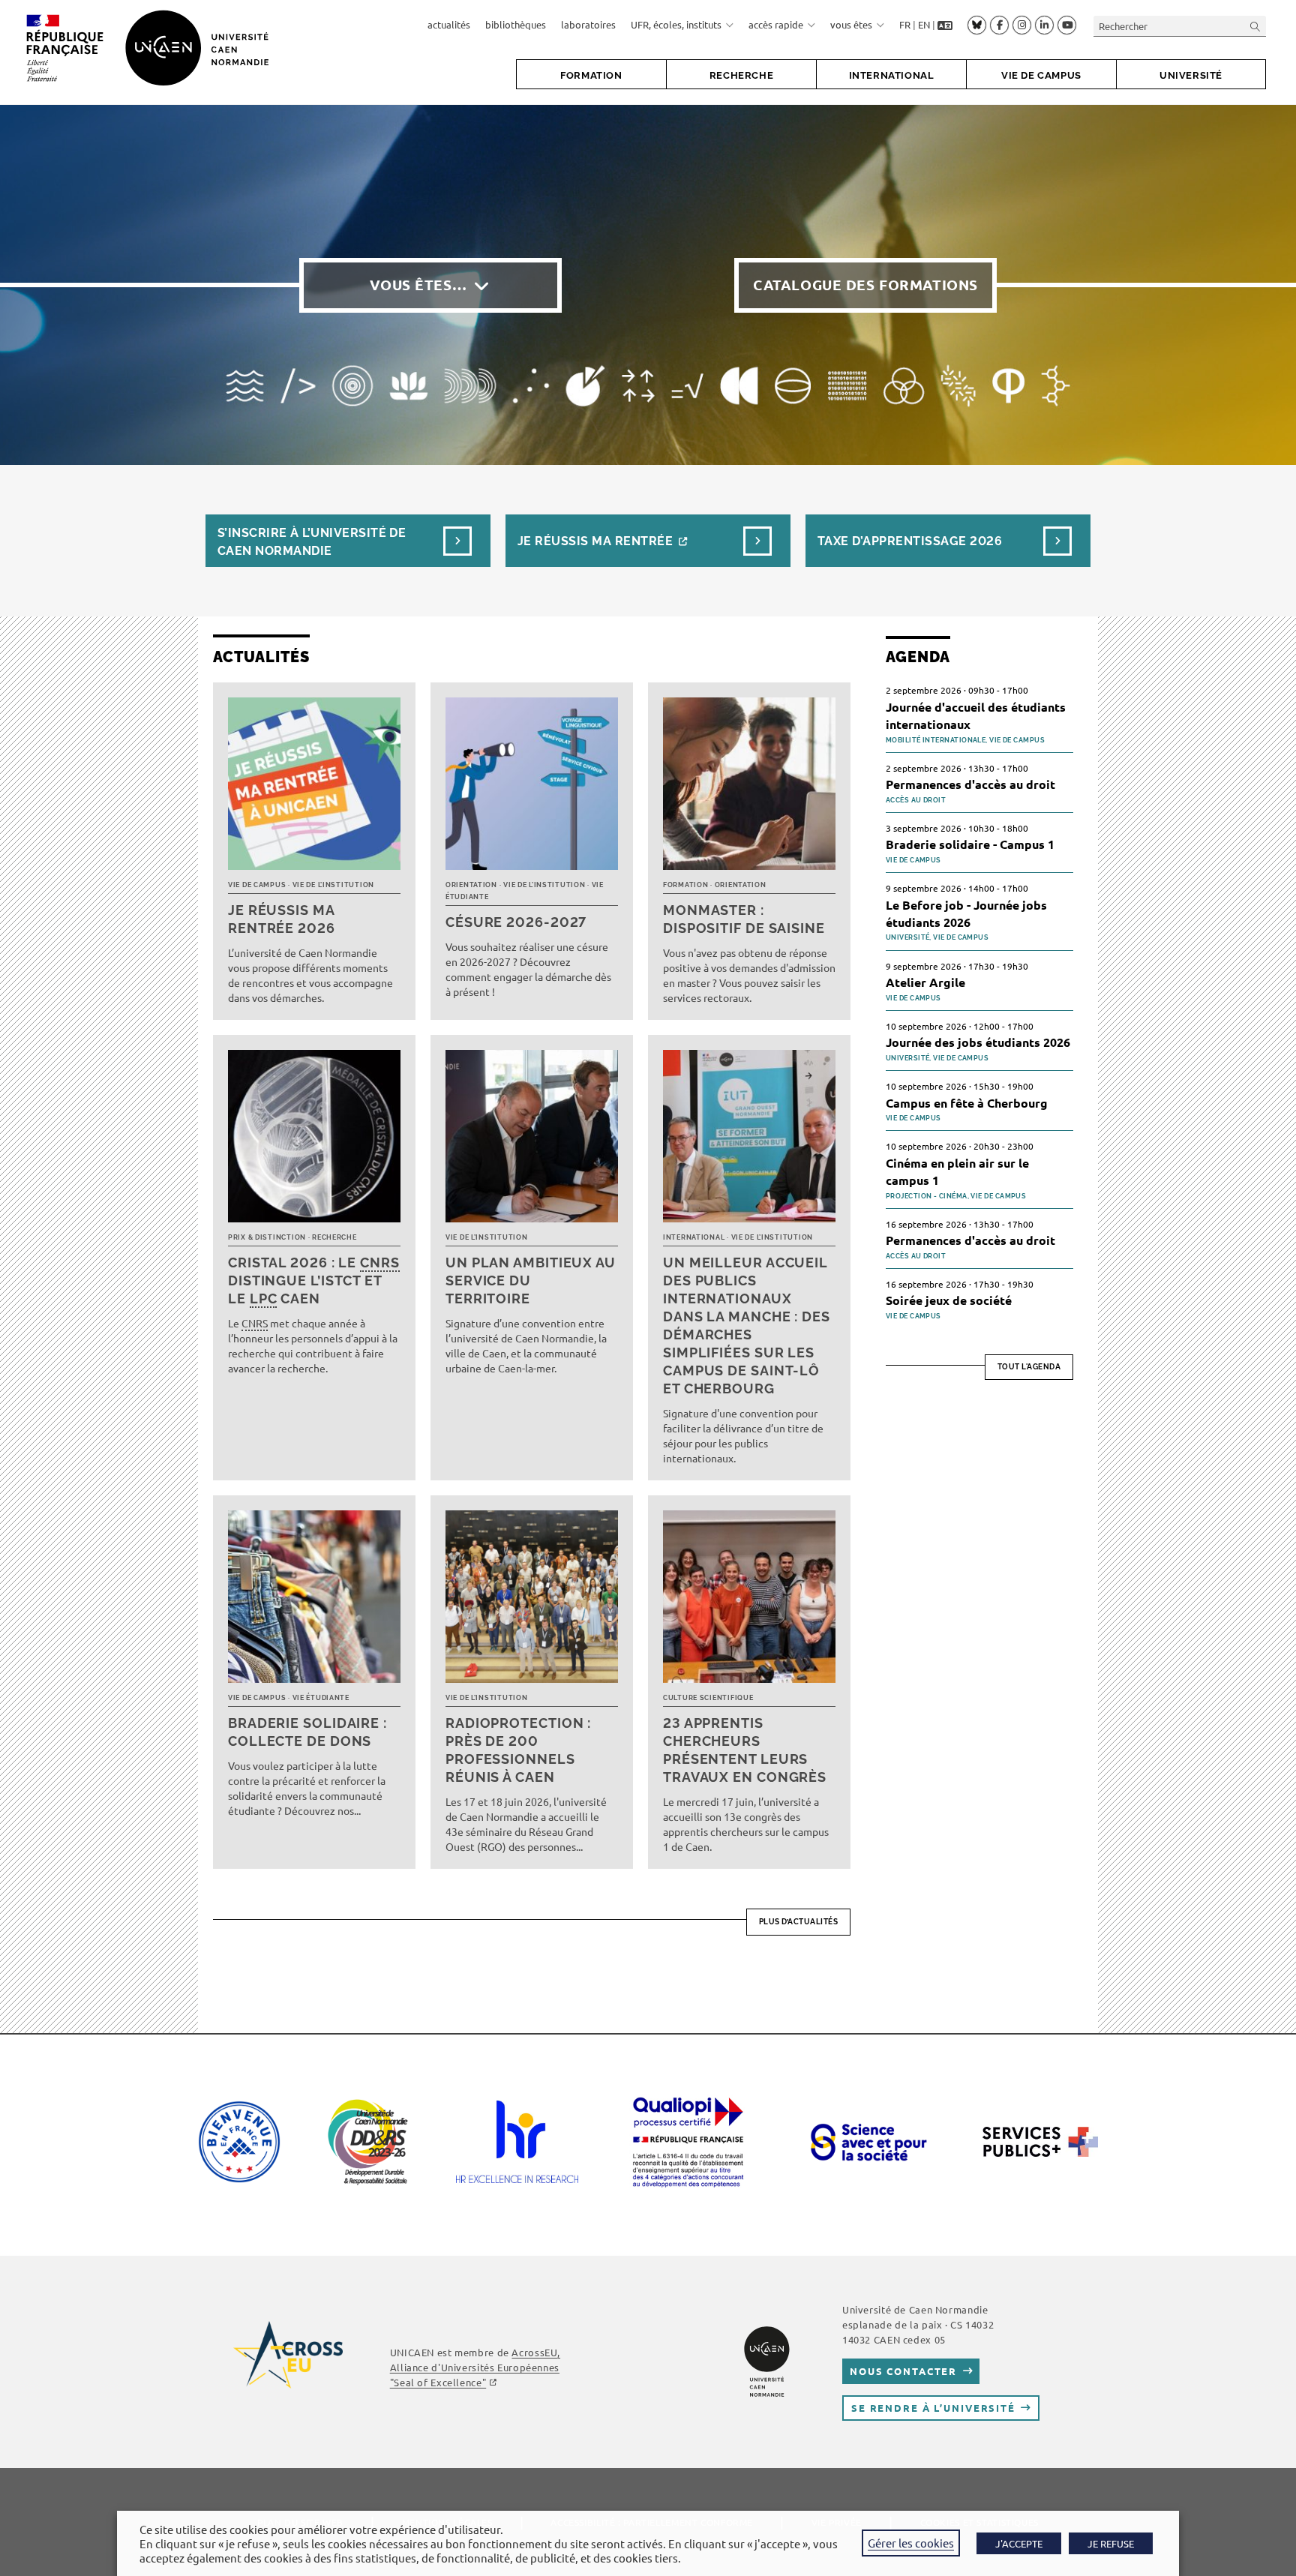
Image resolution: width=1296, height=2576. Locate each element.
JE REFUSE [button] (1111, 2543)
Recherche (334, 1237)
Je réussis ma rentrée (595, 541)
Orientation (471, 885)
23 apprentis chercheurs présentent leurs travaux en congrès (745, 1750)
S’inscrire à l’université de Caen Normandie (312, 542)
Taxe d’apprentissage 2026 (910, 541)
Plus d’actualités (799, 1922)
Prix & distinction (267, 1237)
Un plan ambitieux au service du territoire (531, 1281)
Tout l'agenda (1029, 1367)
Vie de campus (257, 885)
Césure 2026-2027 (516, 922)
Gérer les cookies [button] (911, 2543)
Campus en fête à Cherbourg (967, 1103)
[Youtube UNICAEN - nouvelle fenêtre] (1067, 25)
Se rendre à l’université (933, 2408)
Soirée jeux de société (949, 1300)
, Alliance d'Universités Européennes (475, 2367)
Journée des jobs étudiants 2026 (978, 1042)
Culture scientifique (708, 1698)
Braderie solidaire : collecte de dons (307, 1732)
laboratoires (588, 24)
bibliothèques (516, 24)
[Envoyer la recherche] (1255, 26)
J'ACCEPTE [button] (1019, 2543)
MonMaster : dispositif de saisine (744, 919)
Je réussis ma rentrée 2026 (282, 919)
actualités (449, 24)
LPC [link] (264, 1298)
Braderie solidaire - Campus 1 (970, 844)
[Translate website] (945, 25)
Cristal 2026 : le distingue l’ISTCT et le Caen (314, 1281)
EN (924, 24)
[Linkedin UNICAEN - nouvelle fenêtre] (1044, 25)
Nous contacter (903, 2371)
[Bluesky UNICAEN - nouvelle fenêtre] (977, 25)
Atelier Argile (925, 982)
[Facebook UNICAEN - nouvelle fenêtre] (999, 25)
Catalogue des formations (865, 285)
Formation (685, 885)
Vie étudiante (321, 1698)
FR (905, 24)
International (694, 1237)
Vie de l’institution (333, 885)
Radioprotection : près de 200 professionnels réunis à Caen (518, 1750)
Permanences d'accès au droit (970, 784)
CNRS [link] (380, 1263)
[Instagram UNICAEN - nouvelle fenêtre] (1022, 25)
